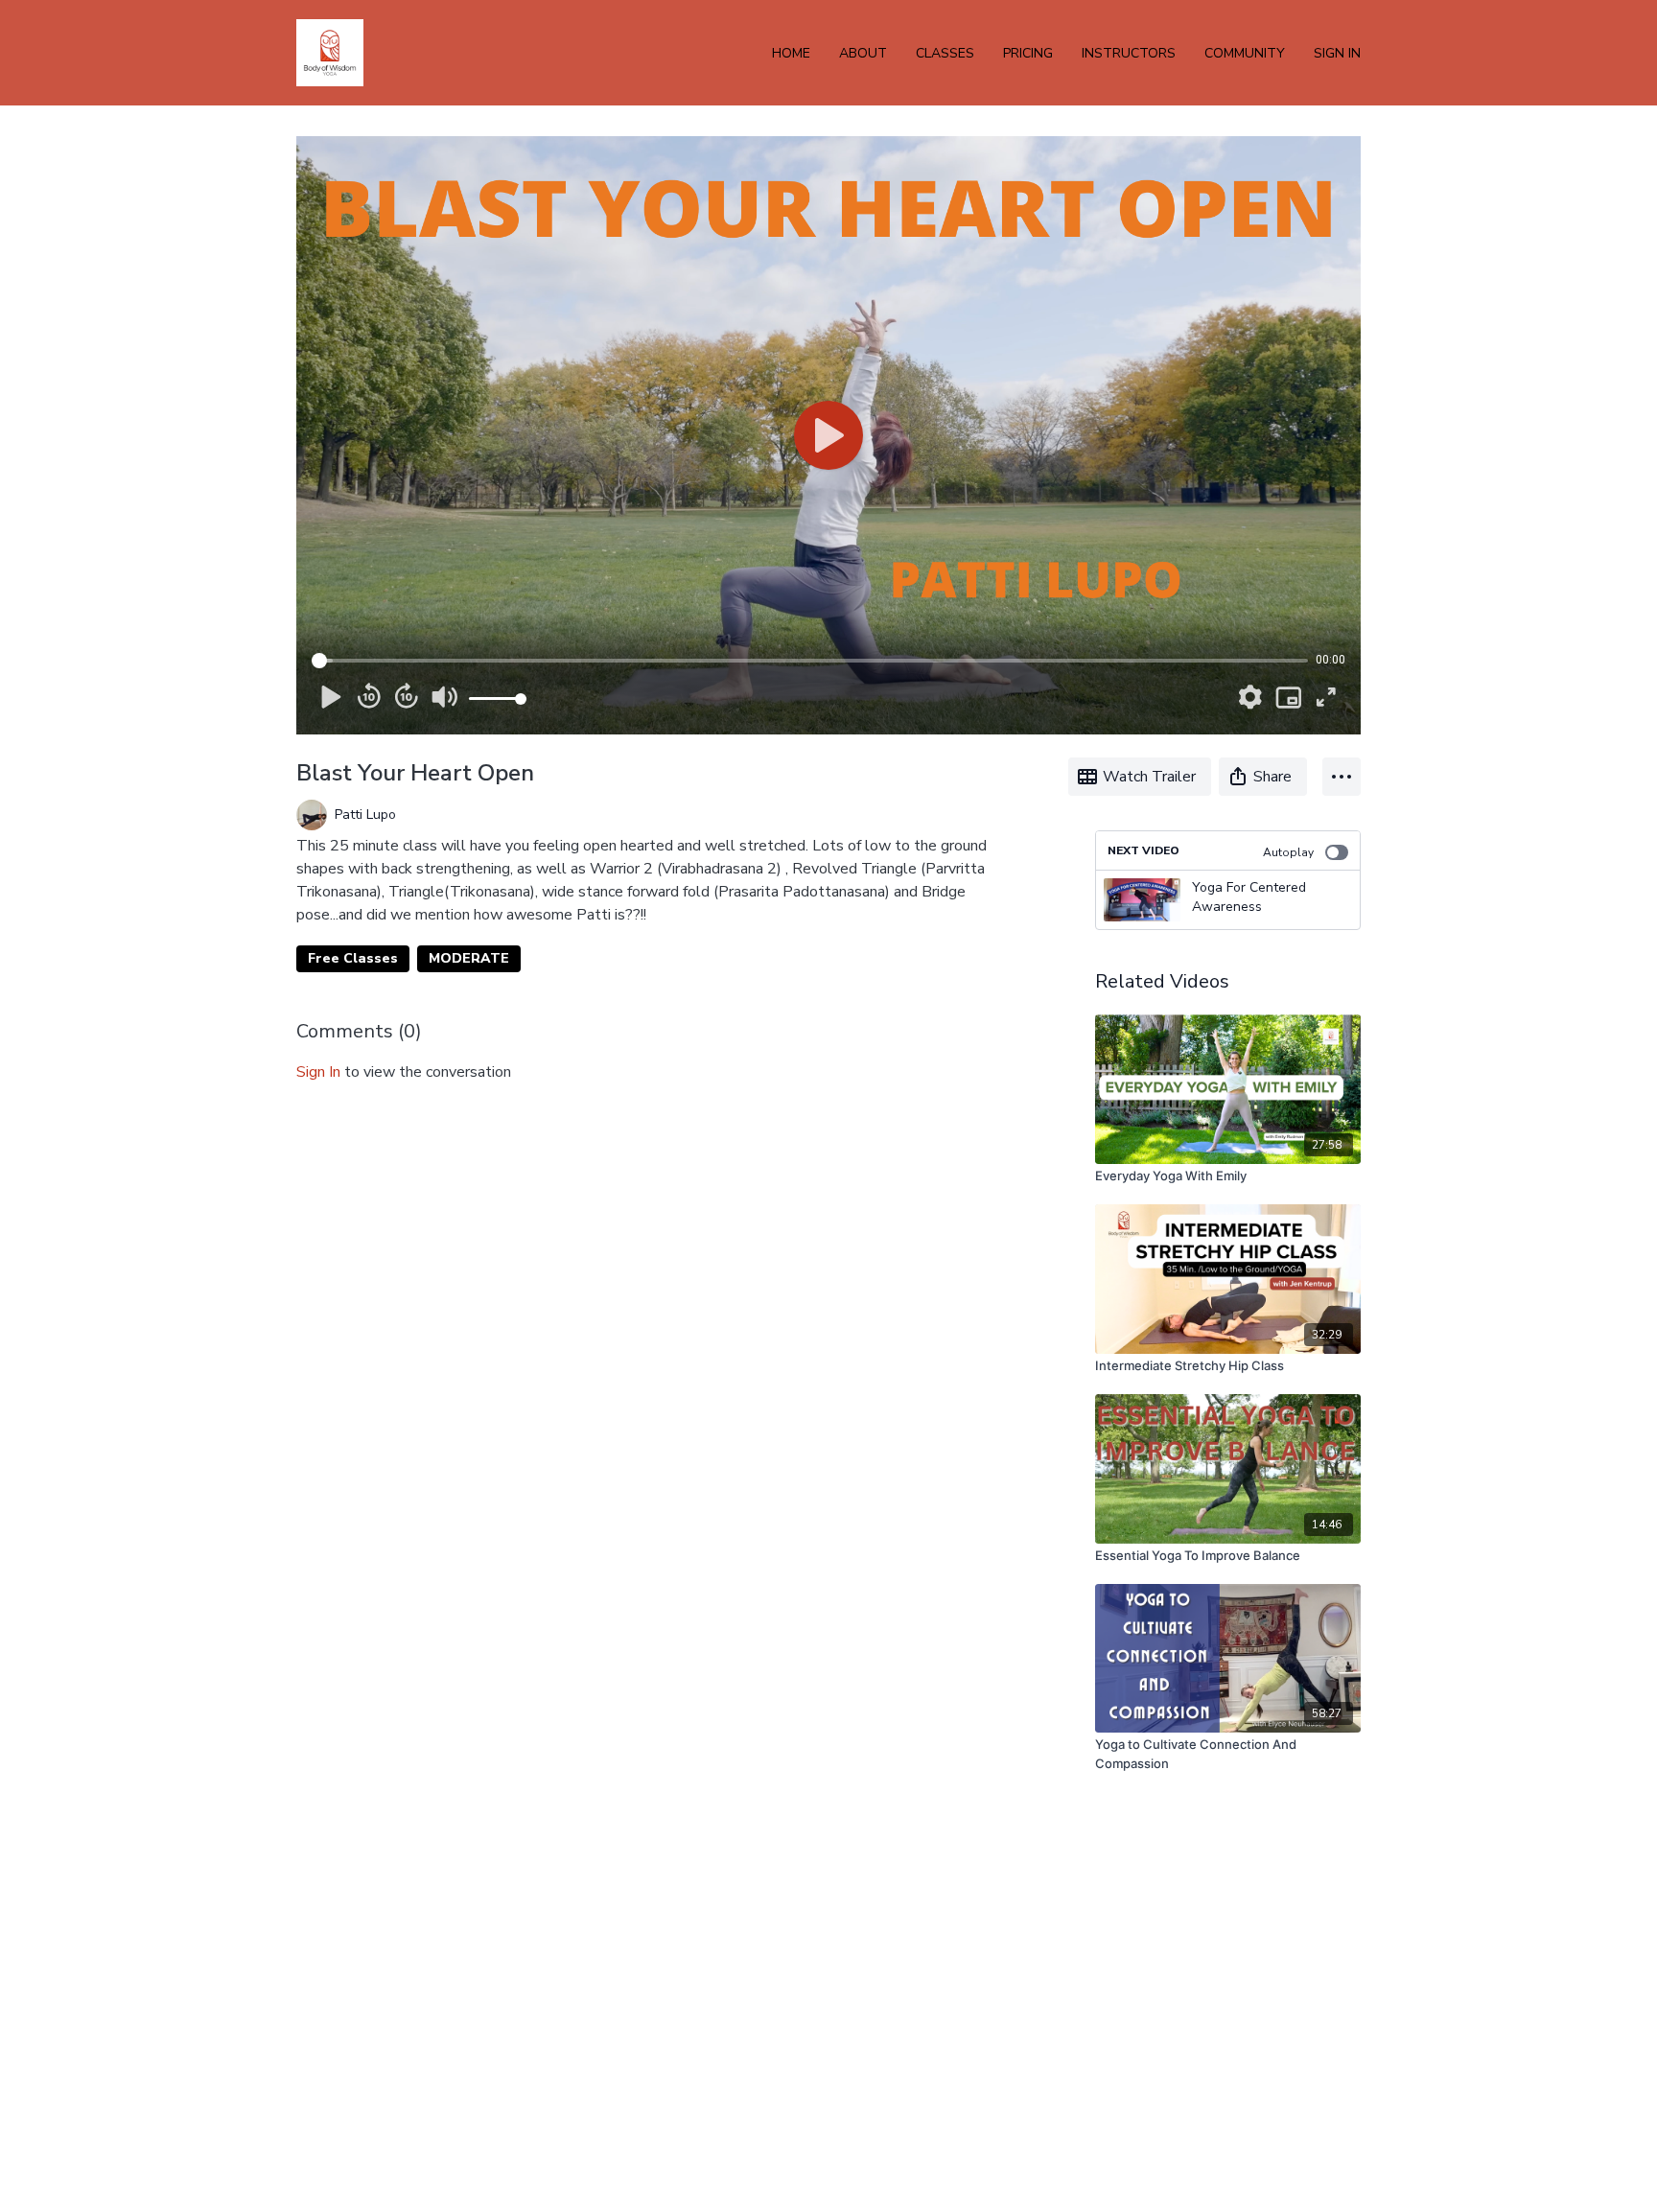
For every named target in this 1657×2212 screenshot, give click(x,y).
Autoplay (1288, 852)
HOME (791, 53)
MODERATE (469, 958)
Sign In (1337, 53)
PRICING (1028, 53)
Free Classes (353, 958)
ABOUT (863, 53)
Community (1245, 53)
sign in (318, 1072)
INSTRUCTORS (1129, 53)
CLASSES (945, 53)
